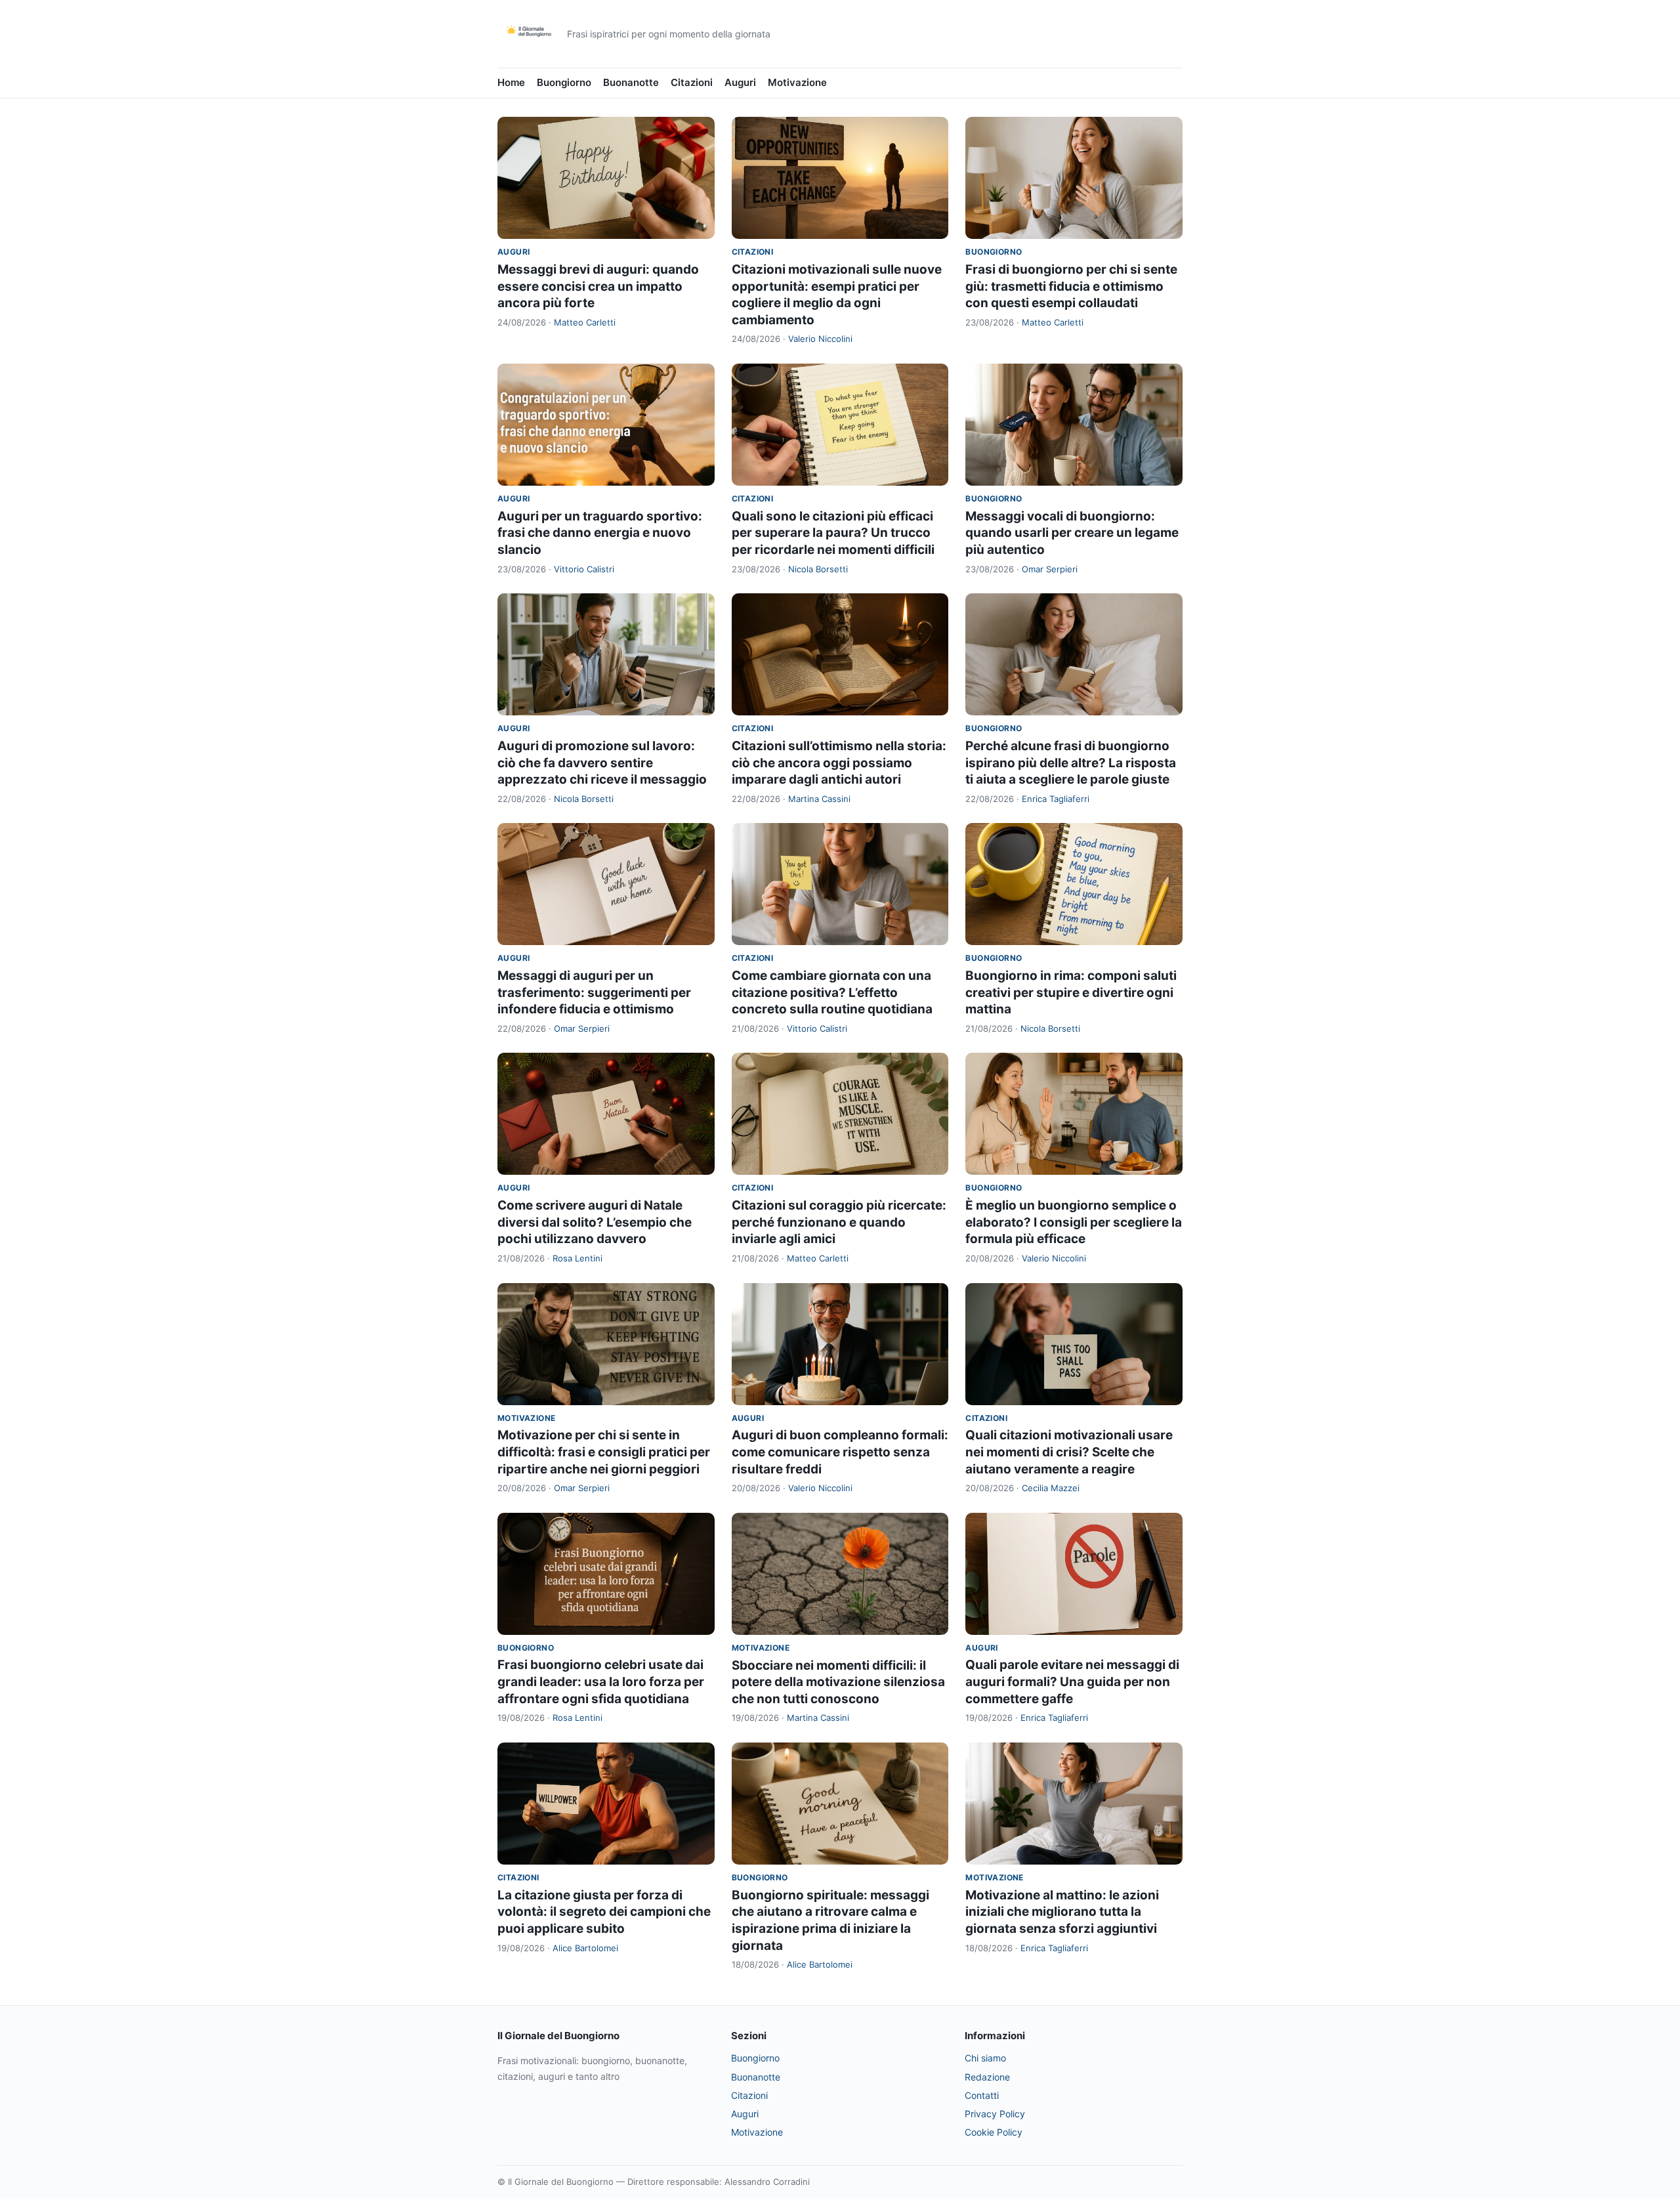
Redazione (987, 2077)
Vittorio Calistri (584, 569)
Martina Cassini (819, 799)
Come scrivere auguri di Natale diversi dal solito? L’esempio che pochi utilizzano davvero (595, 1222)
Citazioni (692, 82)
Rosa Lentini (577, 1258)
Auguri (740, 82)
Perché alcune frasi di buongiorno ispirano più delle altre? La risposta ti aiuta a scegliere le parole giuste (1071, 763)
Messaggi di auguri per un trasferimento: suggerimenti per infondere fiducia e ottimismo (594, 992)
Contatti (982, 2095)
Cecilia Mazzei (1051, 1488)
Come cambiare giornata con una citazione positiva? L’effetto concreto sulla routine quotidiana (832, 992)
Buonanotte (631, 82)
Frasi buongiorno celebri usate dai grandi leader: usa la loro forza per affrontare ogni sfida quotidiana (601, 1681)
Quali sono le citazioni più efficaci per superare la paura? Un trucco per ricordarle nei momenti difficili (833, 533)
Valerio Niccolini (820, 339)
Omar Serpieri (1050, 569)
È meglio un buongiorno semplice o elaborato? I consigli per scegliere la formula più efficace (1074, 1222)
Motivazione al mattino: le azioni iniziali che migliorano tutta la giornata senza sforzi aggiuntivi (1062, 1912)
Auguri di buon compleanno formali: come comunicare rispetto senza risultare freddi (840, 1452)
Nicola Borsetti (818, 569)
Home (511, 82)
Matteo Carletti (585, 322)
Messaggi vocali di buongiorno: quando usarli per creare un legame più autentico (1072, 533)
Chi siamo (985, 2058)
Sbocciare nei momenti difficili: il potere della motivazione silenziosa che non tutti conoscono (838, 1682)
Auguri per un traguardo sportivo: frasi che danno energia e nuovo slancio (600, 533)
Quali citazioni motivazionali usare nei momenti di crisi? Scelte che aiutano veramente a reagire (1069, 1452)
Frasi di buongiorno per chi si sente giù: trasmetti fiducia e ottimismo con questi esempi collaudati (1071, 286)
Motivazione (797, 82)
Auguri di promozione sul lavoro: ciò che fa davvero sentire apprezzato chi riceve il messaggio (602, 763)
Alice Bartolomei (585, 1948)
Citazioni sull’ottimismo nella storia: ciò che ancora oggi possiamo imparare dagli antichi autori (839, 763)
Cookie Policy (994, 2132)
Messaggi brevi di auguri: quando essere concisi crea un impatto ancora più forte (598, 286)
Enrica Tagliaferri (1056, 799)
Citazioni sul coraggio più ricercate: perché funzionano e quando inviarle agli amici (839, 1222)
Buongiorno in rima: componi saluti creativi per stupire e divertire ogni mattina (1071, 992)
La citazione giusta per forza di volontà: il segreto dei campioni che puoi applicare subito (604, 1912)
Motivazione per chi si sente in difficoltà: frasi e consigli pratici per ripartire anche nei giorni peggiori (604, 1452)
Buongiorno (564, 82)
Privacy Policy (995, 2114)
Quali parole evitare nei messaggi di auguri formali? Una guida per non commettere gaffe (1072, 1681)
